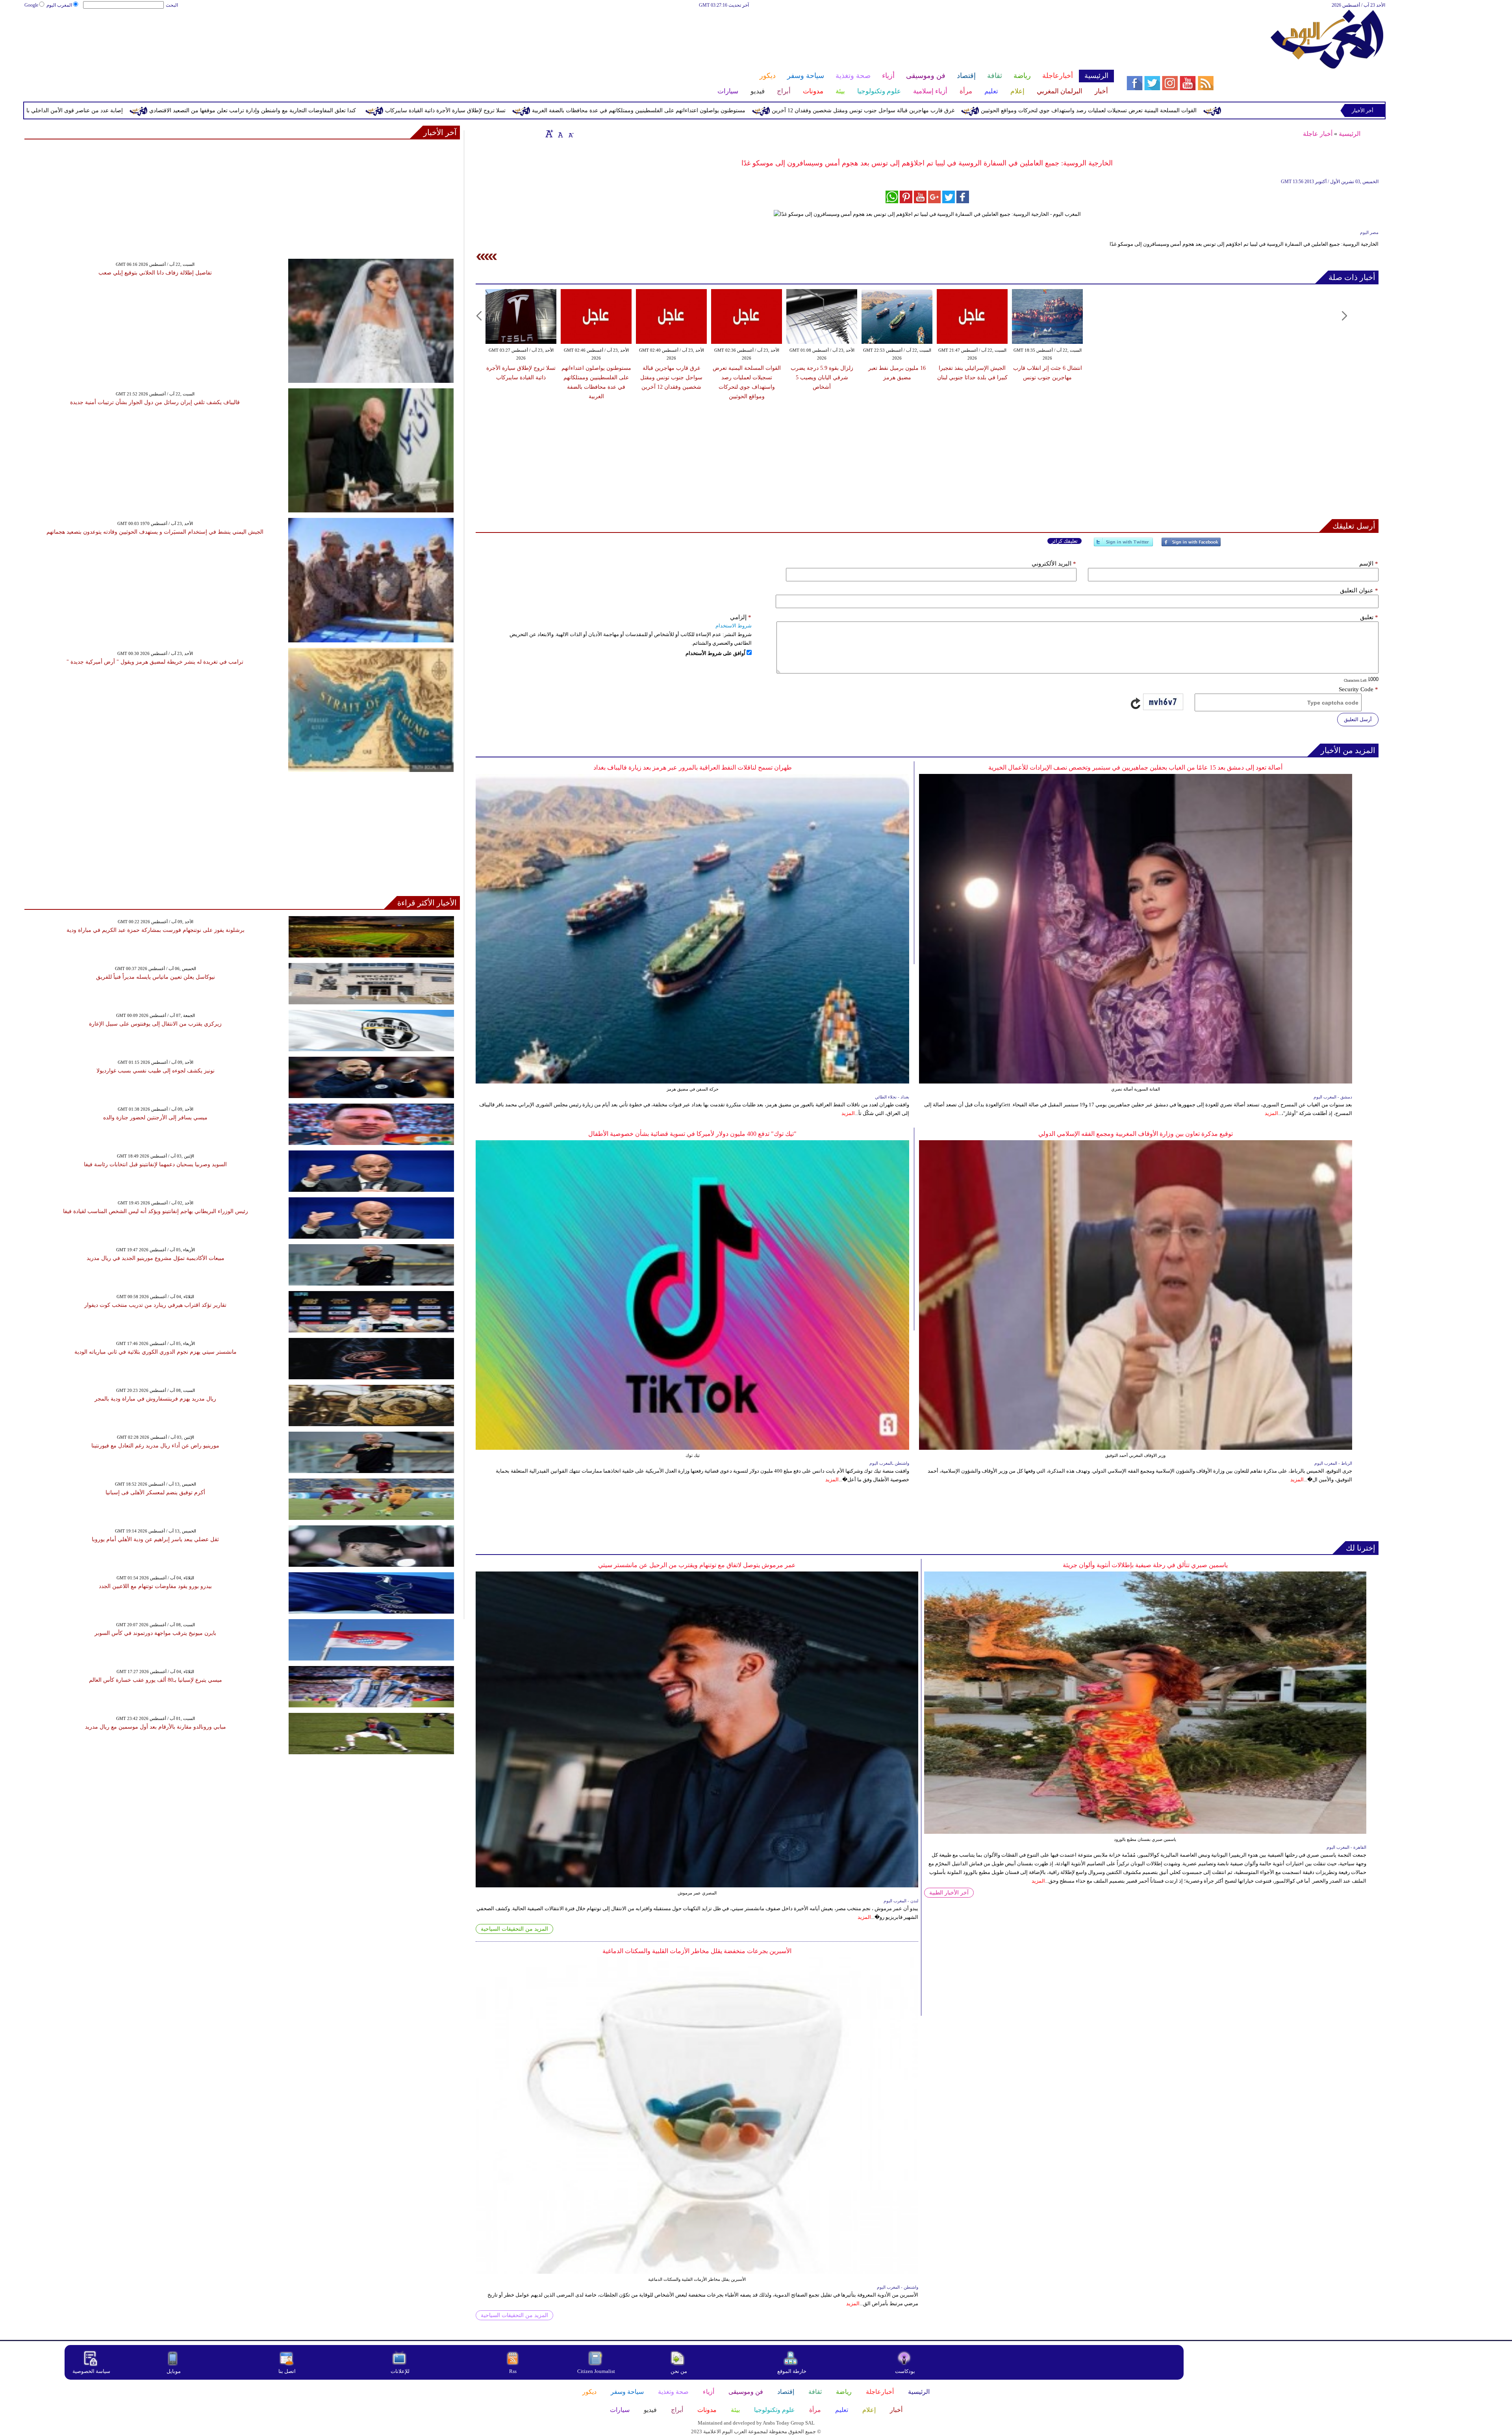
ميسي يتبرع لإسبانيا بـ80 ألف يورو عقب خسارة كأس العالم (156, 1680)
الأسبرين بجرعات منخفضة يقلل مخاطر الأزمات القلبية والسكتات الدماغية (697, 1951)
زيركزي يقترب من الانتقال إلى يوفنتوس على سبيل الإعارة (155, 1024)
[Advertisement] (569, 35)
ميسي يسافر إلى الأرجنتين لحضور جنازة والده (155, 1118)
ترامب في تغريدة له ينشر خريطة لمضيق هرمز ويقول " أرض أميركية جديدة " (155, 662)
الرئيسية (1350, 134)
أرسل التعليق (1358, 719)
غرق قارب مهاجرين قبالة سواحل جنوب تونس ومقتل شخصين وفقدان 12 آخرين (1188, 110)
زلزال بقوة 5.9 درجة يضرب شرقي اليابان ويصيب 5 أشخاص (822, 378)
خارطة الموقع (792, 2371)
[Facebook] (1191, 545)
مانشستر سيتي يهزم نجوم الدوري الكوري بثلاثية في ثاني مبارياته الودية (156, 1352)
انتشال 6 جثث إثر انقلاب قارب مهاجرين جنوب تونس (197, 110)
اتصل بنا (287, 2371)
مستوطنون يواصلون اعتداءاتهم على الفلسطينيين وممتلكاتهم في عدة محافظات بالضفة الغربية (964, 110)
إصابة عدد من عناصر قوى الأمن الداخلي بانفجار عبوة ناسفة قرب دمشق (366, 110)
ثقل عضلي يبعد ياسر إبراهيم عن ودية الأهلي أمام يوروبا (155, 1539)
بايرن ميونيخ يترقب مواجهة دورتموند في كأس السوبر (155, 1633)
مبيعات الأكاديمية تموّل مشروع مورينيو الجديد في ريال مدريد (156, 1258)
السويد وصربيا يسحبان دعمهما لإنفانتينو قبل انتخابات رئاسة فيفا (155, 1164)
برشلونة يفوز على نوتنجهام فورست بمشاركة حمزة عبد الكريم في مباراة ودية (156, 930)
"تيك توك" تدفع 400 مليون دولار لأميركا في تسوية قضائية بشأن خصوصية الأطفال (692, 1134)
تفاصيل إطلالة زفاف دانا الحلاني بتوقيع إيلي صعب (155, 273)
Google (31, 5)
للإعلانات (400, 2371)
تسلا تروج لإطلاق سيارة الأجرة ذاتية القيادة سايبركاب (771, 110)
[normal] (560, 134)
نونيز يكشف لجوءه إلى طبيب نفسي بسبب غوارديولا (156, 1071)
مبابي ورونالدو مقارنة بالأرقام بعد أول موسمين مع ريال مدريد (156, 1727)
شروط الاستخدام (734, 626)
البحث (172, 5)
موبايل (174, 2371)
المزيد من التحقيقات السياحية (514, 1929)
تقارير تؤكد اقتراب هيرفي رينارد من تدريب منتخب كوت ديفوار (155, 1305)
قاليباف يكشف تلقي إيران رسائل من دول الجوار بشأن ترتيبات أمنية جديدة (155, 402)
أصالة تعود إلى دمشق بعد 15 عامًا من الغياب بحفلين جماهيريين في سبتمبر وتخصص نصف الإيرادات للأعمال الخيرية (1135, 767)
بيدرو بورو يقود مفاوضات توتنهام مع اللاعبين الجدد (155, 1586)
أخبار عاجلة (1318, 134)
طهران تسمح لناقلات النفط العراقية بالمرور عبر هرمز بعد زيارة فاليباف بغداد (693, 767)
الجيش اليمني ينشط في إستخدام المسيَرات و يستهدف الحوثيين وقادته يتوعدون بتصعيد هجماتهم (155, 532)
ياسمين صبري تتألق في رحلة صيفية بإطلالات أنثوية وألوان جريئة (1145, 1565)
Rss (513, 2371)
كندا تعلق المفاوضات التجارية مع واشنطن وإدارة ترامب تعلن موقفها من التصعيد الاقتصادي (578, 110)
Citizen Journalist (596, 2371)
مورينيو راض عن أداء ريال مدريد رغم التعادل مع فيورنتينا (155, 1446)
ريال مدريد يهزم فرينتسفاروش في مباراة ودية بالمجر (155, 1399)
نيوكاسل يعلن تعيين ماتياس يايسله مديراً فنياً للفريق (156, 977)
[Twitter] (1123, 545)
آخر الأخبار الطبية (949, 1893)
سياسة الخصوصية (91, 2371)
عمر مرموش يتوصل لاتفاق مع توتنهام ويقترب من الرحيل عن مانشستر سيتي (697, 1565)
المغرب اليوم (59, 5)
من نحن (679, 2371)
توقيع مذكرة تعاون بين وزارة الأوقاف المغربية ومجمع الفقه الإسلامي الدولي (1136, 1134)
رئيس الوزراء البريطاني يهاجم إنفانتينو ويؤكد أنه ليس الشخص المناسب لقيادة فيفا (156, 1211)
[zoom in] (549, 134)
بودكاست (905, 2371)
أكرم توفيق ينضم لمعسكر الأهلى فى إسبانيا (155, 1493)
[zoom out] (571, 134)
